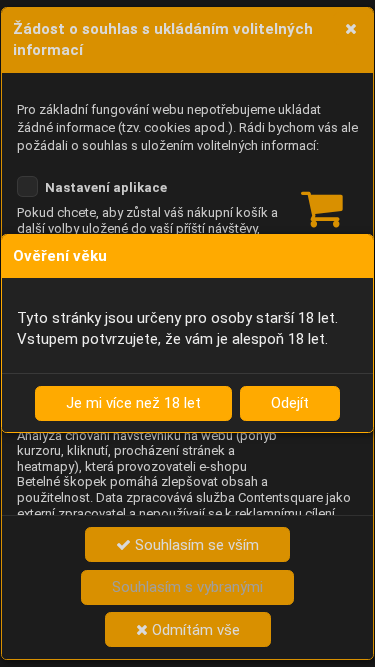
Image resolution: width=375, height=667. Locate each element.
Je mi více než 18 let (133, 403)
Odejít (290, 403)
